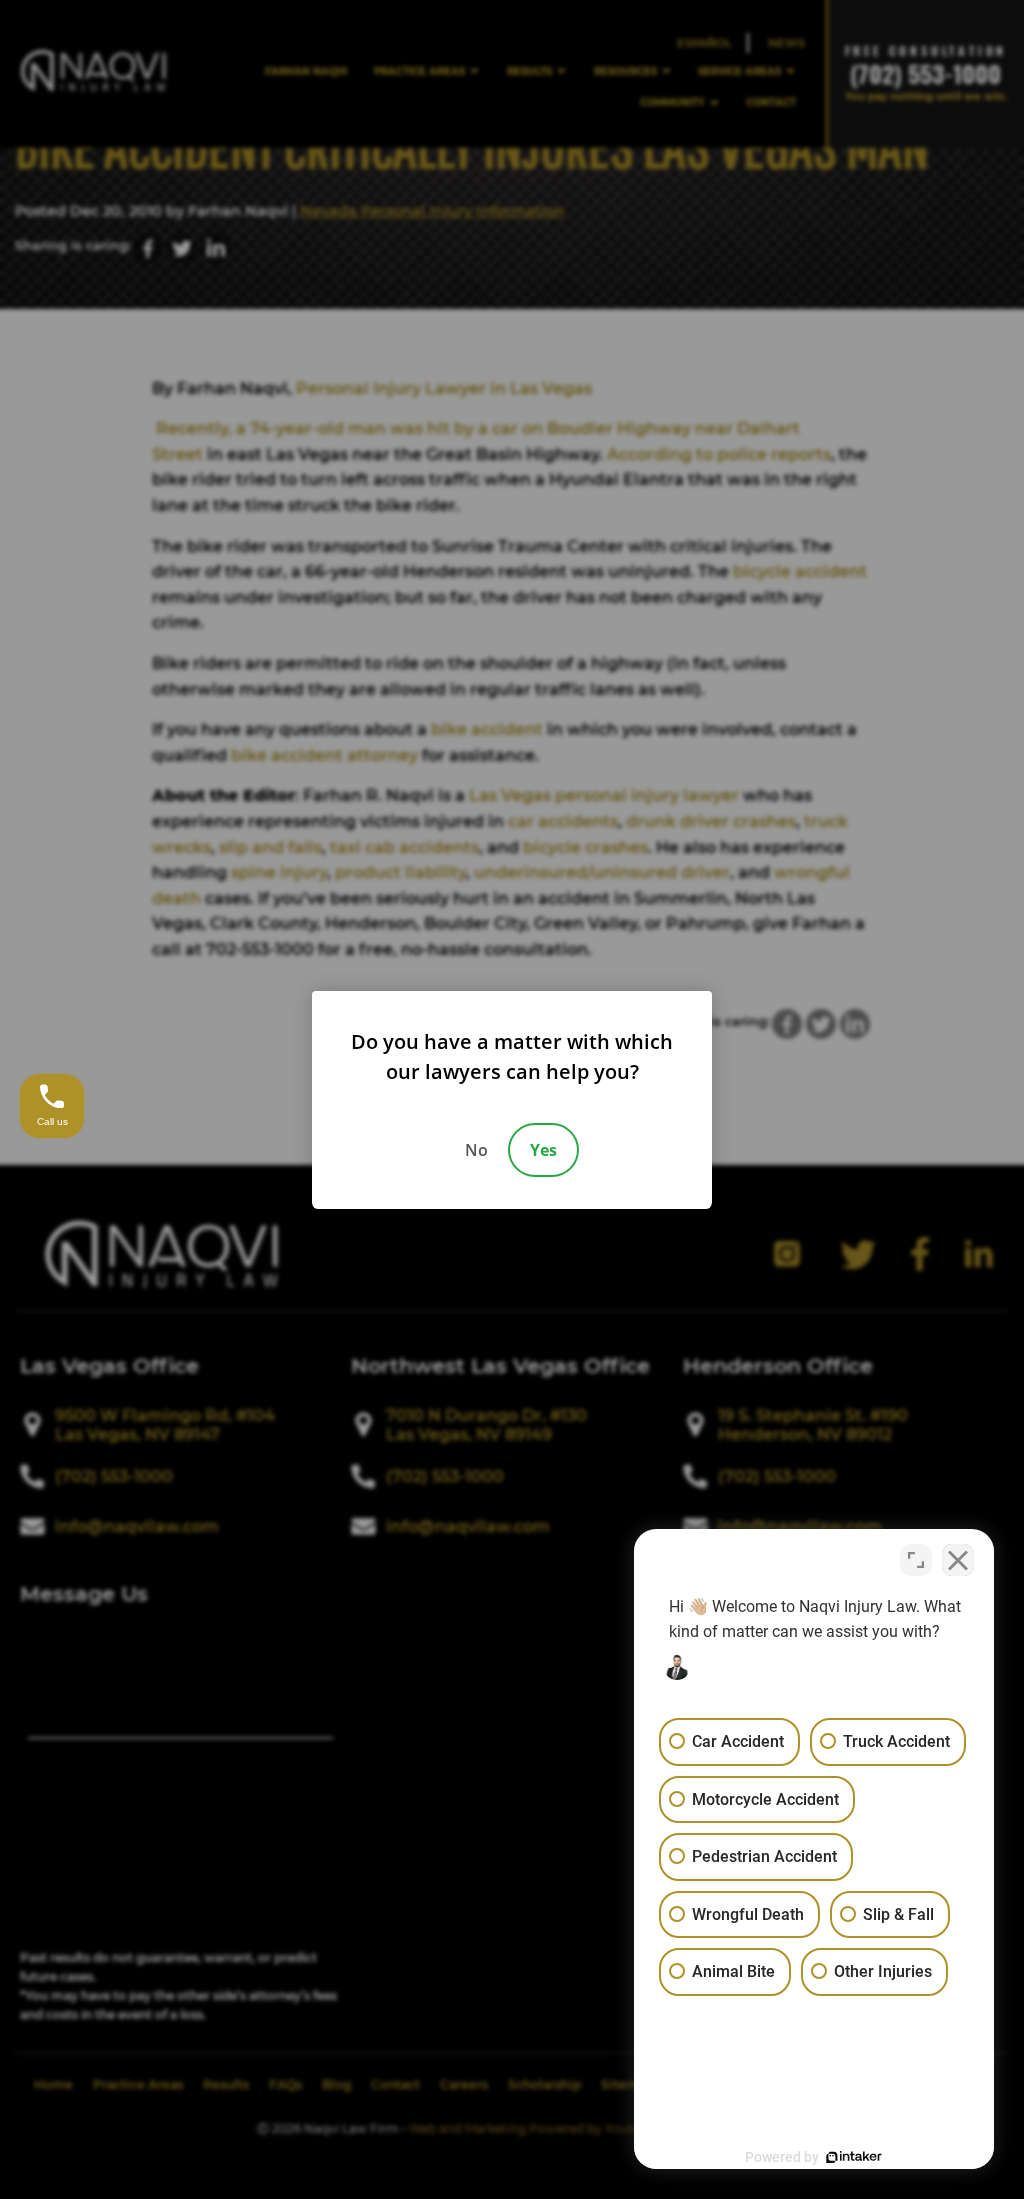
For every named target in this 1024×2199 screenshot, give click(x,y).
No (476, 1150)
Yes (543, 1150)
